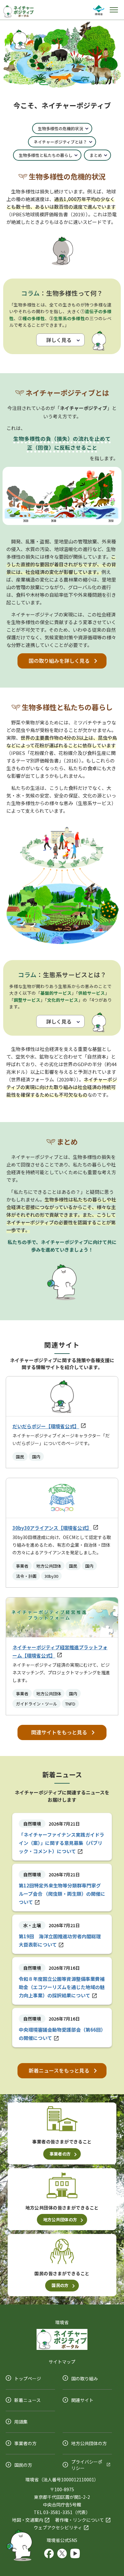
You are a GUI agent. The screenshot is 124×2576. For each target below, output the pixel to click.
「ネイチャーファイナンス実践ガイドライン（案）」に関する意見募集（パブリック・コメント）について (62, 1843)
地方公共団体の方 (60, 2220)
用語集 (21, 2422)
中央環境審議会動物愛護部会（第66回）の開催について (61, 2034)
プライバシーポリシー (87, 2465)
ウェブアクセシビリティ (58, 2527)
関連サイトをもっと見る (59, 1732)
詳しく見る (59, 340)
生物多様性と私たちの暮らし (46, 155)
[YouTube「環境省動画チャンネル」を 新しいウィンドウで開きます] (75, 2552)
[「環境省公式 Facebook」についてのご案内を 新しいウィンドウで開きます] (49, 2552)
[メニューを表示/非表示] (114, 10)
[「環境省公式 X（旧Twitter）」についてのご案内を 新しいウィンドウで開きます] (62, 2552)
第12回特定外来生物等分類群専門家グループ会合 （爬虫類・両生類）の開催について (62, 1894)
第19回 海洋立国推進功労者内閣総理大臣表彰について (60, 1940)
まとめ (96, 155)
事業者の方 (60, 2154)
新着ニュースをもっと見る (59, 2070)
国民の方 (60, 2285)
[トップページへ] (19, 11)
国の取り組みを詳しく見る (59, 661)
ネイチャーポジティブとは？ (60, 142)
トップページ (28, 2378)
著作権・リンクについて (79, 2520)
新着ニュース (28, 2400)
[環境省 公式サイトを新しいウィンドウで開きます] (99, 9)
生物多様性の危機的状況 (61, 128)
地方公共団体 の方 (89, 2443)
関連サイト (82, 2400)
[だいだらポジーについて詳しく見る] (19, 2544)
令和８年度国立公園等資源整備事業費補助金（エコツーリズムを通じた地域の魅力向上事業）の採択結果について (62, 1987)
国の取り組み (85, 2378)
